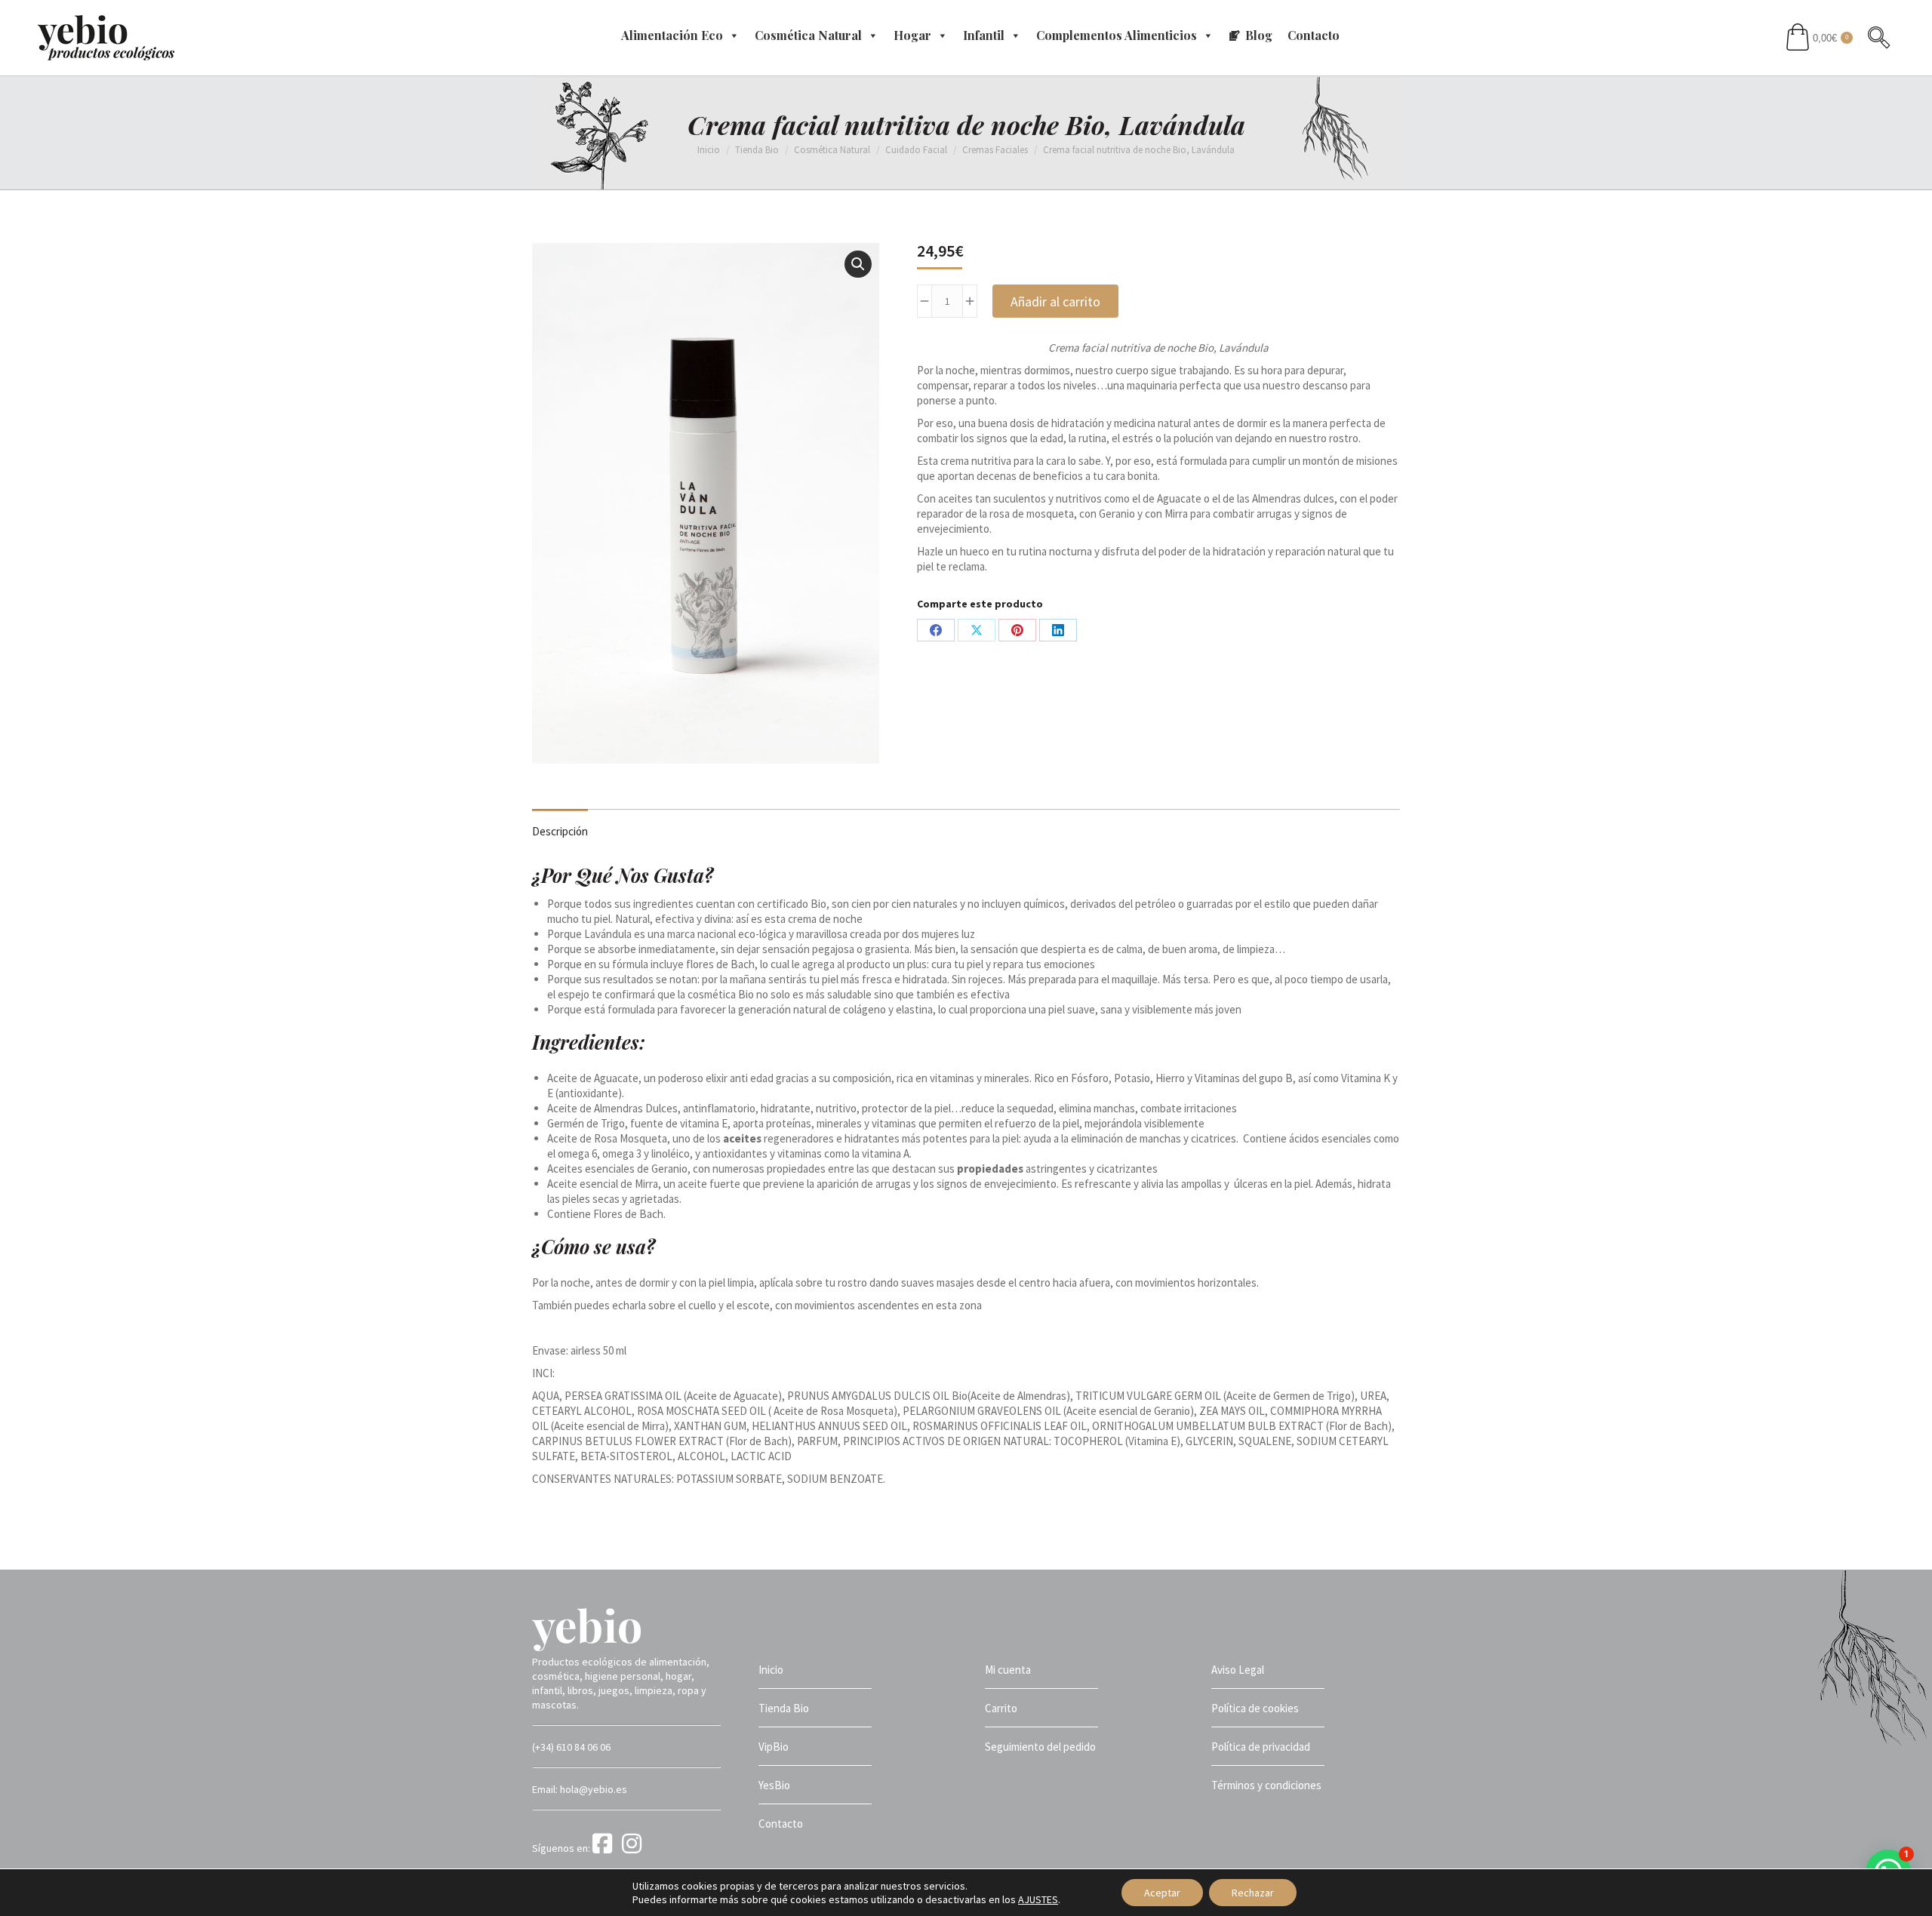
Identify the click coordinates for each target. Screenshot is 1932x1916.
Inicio (771, 1670)
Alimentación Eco (672, 35)
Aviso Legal (1238, 1670)
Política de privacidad (1261, 1747)
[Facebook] (606, 1848)
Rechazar (1253, 1893)
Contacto (1314, 35)
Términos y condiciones (1266, 1785)
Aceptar (1162, 1893)
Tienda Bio (784, 1708)
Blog (1259, 35)
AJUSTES (1038, 1899)
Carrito (1001, 1708)
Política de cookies (1255, 1708)
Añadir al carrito (1055, 301)
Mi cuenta (1008, 1670)
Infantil (984, 35)
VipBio (774, 1747)
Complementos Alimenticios (1117, 35)
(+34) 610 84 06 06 (571, 1747)
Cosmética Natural (808, 35)
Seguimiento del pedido (1040, 1747)
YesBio (774, 1785)
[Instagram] (634, 1848)
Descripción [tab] (560, 831)
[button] (858, 264)
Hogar (912, 35)
